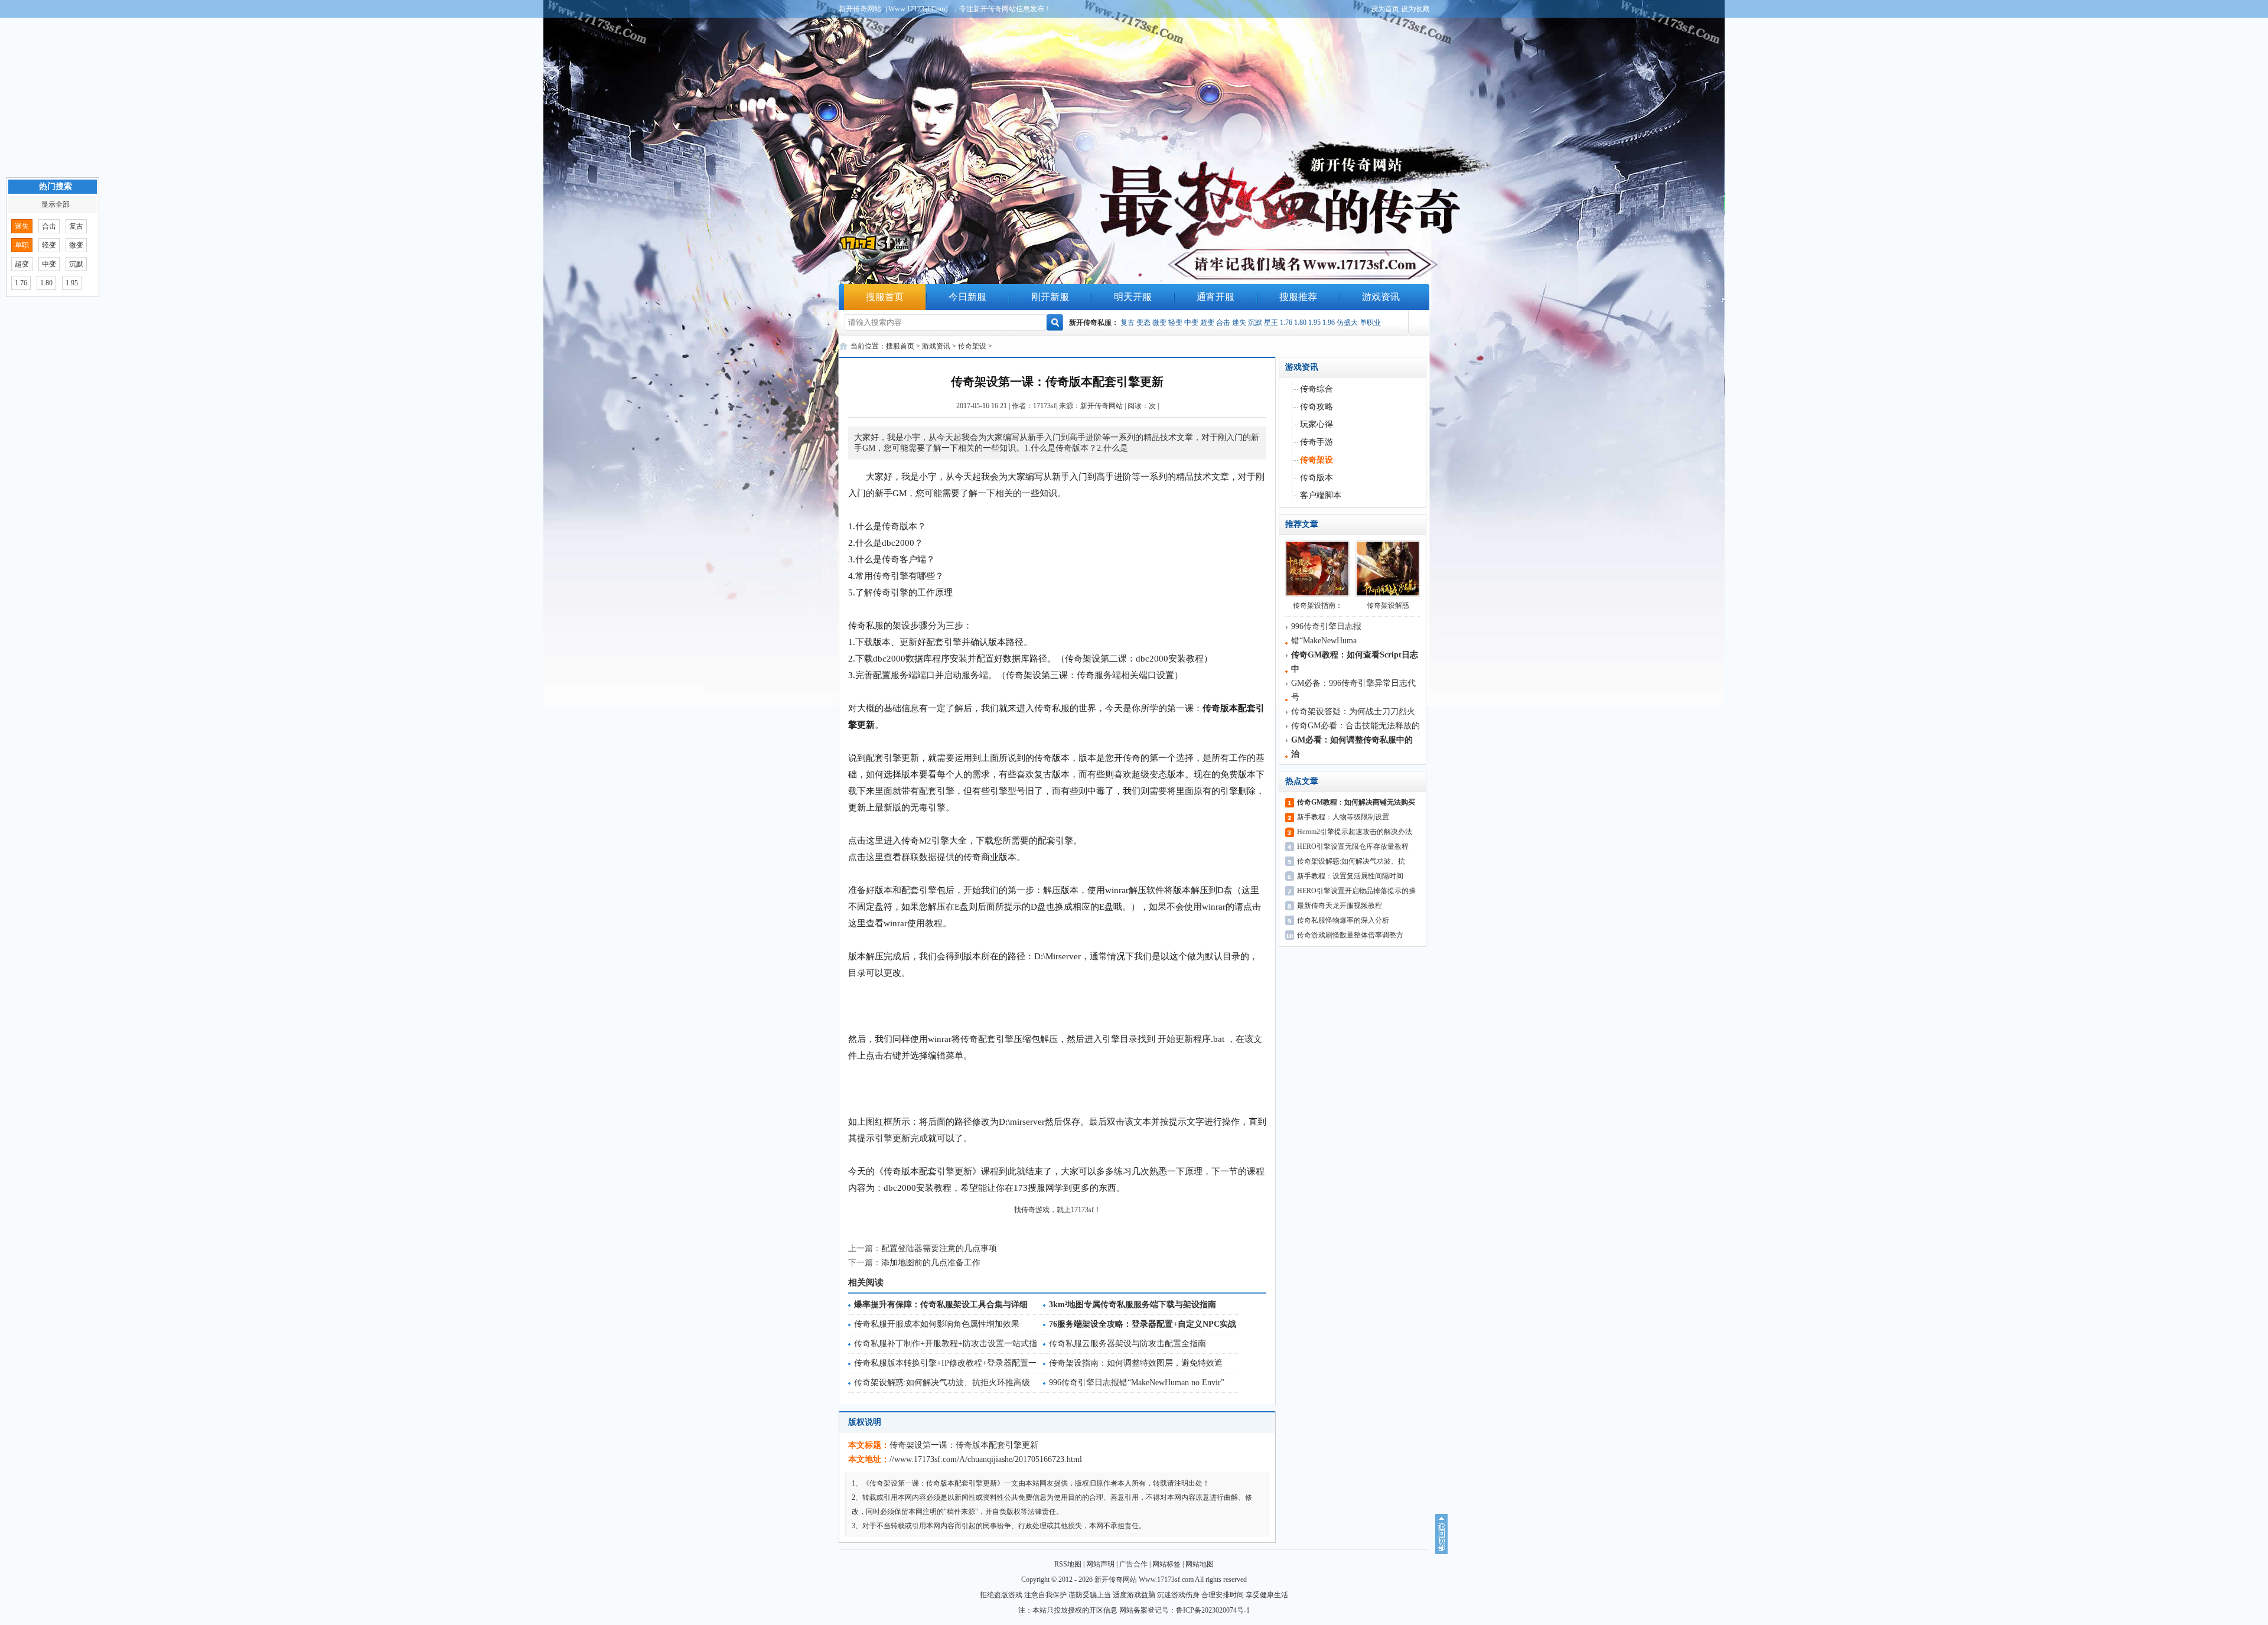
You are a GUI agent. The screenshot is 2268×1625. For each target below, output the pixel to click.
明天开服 (1133, 297)
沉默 (1255, 323)
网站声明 (1100, 1564)
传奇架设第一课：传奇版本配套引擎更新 (964, 1445)
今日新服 (967, 297)
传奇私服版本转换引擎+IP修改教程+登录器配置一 (945, 1363)
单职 (22, 245)
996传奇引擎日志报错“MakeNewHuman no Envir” (1137, 1383)
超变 (1207, 323)
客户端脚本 (1321, 495)
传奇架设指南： (1318, 605)
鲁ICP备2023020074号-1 (1213, 1610)
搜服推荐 (1298, 297)
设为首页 (1385, 9)
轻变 (1175, 323)
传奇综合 (1317, 389)
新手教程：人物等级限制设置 (1343, 817)
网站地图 (1200, 1564)
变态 (1143, 323)
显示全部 (56, 204)
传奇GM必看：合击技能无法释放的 (1355, 726)
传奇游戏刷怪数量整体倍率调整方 (1350, 935)
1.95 (1314, 323)
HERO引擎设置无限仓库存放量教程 (1353, 846)
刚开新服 (1050, 297)
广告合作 (1133, 1564)
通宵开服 (1216, 297)
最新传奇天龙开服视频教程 (1340, 906)
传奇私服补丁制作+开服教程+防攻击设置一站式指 (946, 1344)
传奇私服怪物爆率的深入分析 (1343, 920)
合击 (1223, 323)
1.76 (1286, 323)
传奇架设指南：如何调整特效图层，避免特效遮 (1136, 1363)
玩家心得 (1317, 424)
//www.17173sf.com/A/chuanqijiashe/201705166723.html (986, 1459)
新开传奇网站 (1102, 406)
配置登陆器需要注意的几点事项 (939, 1248)
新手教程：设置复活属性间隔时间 (1350, 876)
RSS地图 (1068, 1564)
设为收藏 (1415, 9)
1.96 (1329, 323)
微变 (1159, 323)
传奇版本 (1317, 478)
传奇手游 (1317, 442)
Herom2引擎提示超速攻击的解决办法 (1355, 832)
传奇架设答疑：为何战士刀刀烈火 (1353, 711)
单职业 (1370, 323)
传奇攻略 (1317, 407)
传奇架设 (972, 346)
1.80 (1300, 323)
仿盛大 (1347, 323)
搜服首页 (885, 297)
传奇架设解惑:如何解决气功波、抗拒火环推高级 (942, 1383)
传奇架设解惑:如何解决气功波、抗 (1351, 861)
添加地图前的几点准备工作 (931, 1263)
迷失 (1239, 323)
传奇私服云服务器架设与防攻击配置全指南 (1128, 1344)
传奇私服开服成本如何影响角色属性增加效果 (937, 1324)
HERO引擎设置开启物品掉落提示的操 (1356, 891)
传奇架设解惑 (1388, 605)
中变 (1191, 323)
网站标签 (1166, 1564)
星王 (1271, 323)
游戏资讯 (1381, 297)
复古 (1128, 323)
